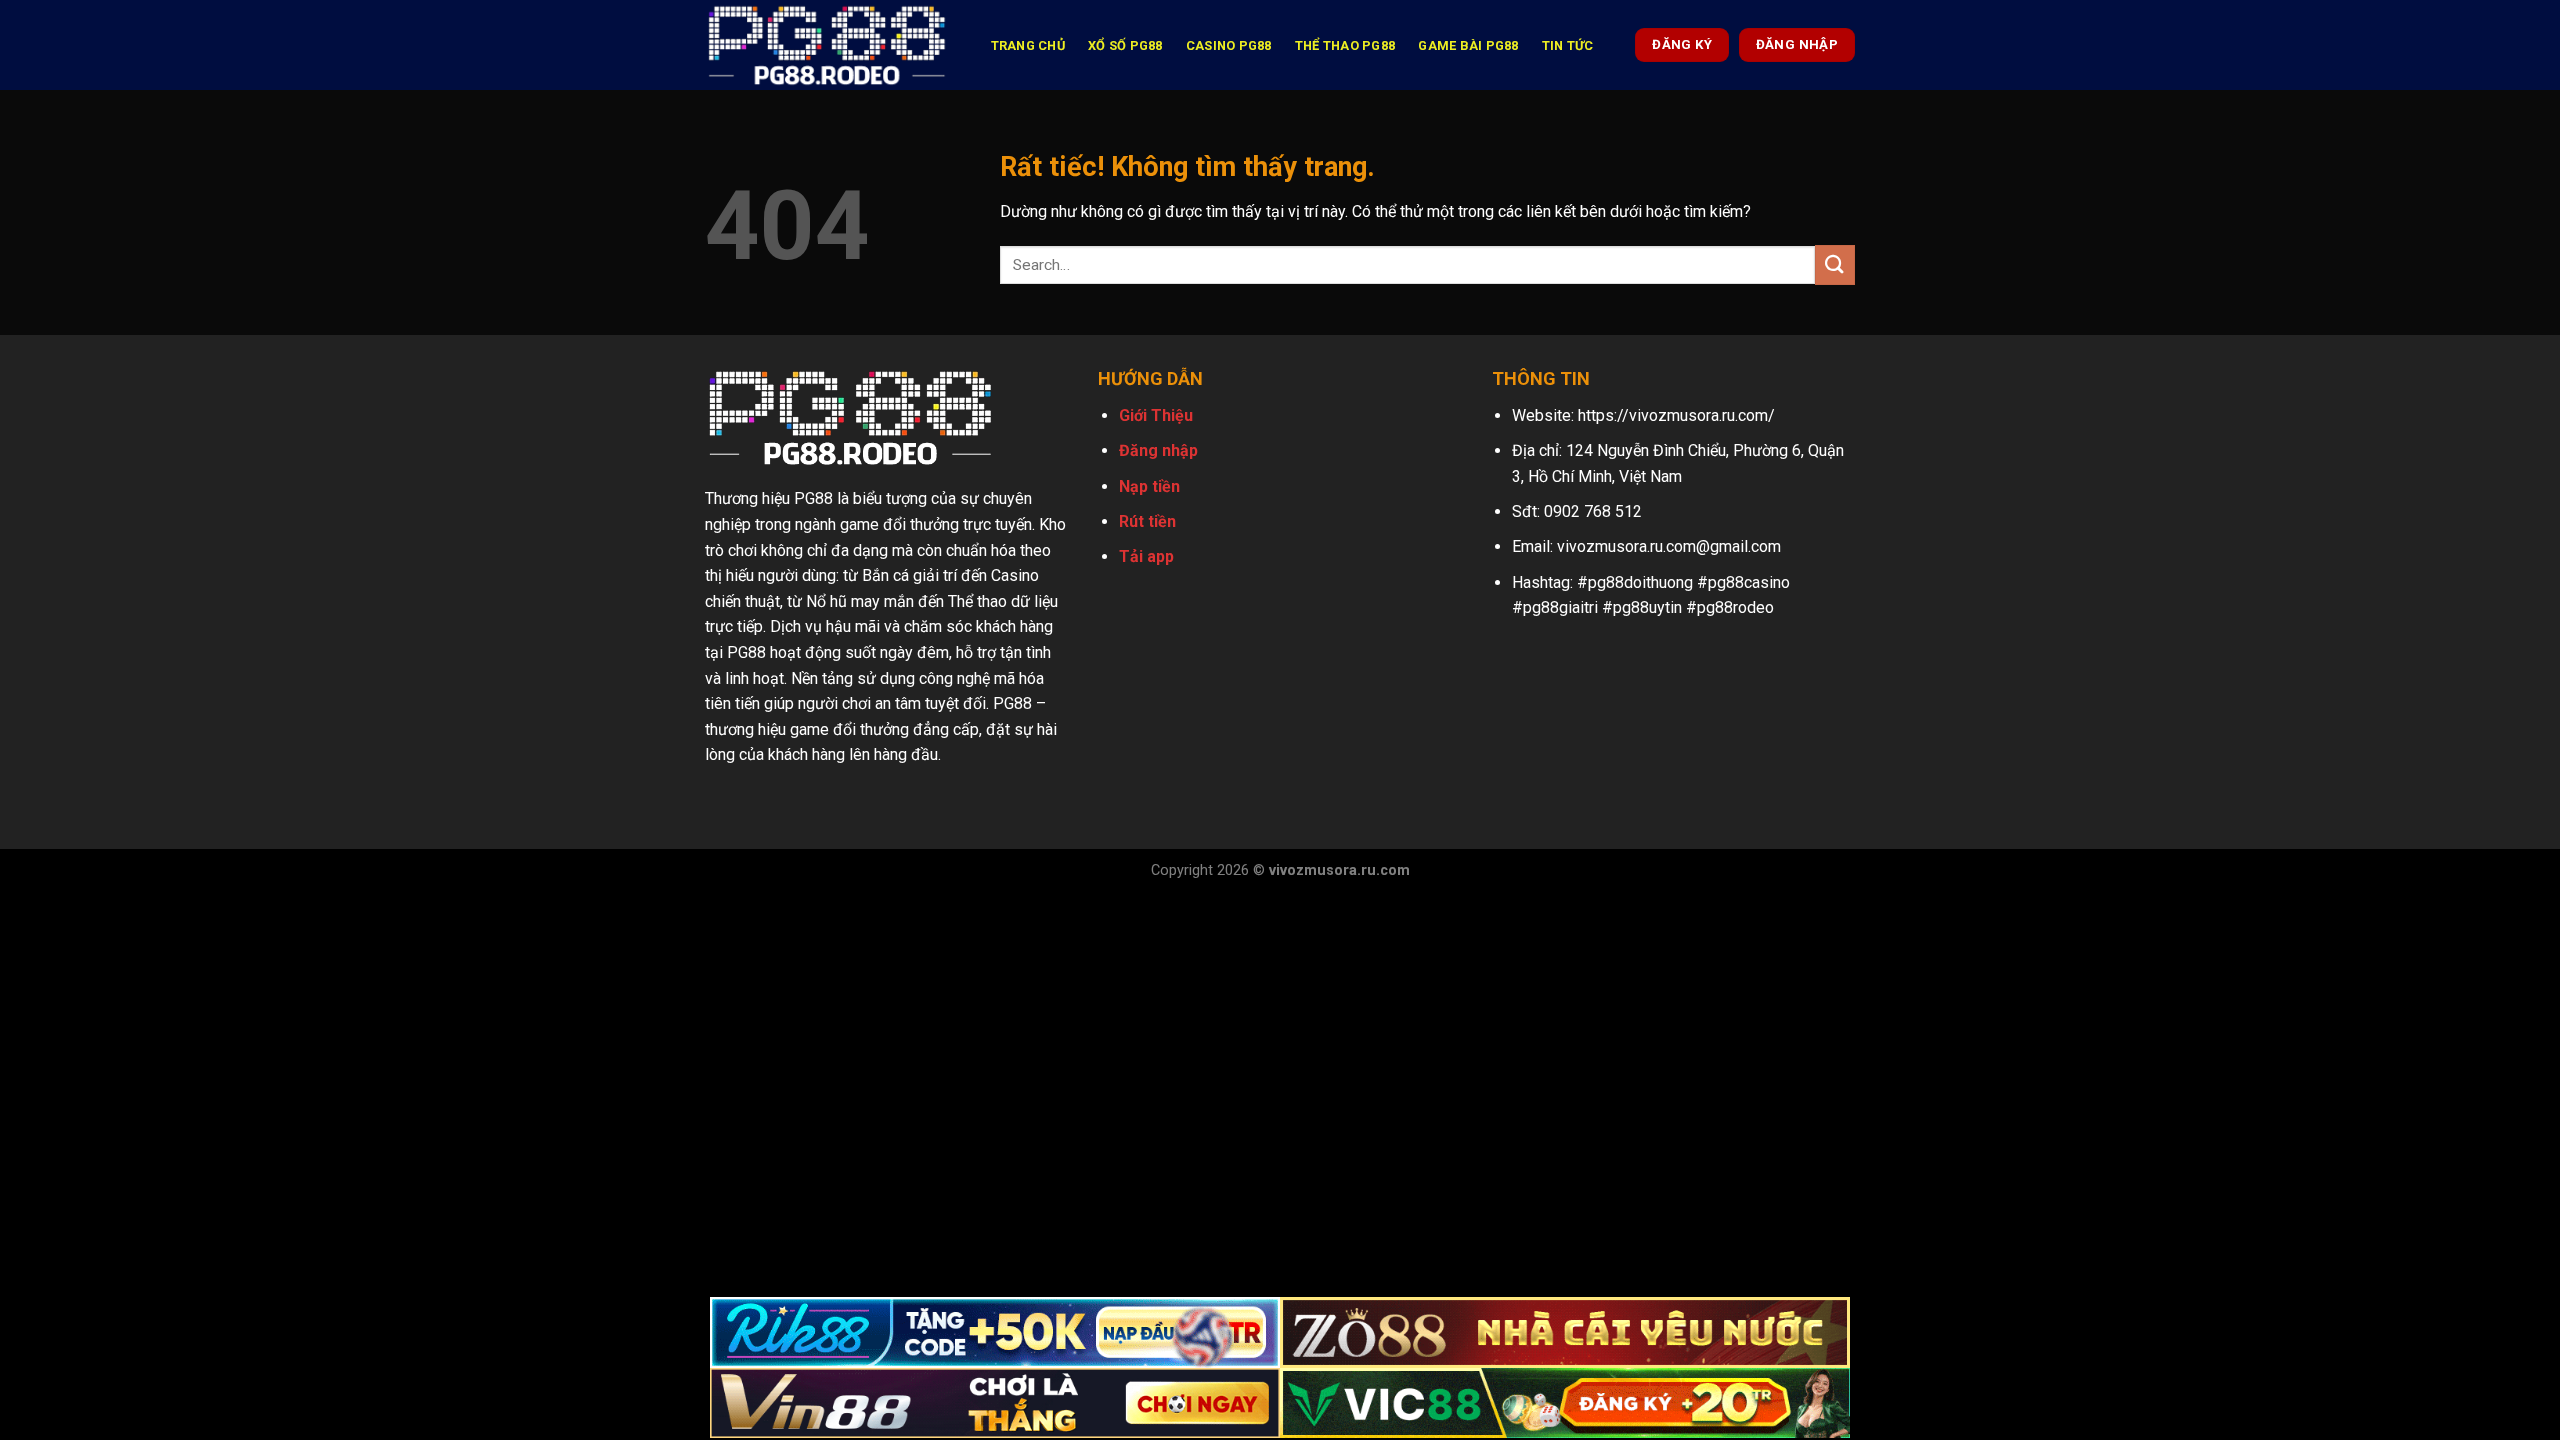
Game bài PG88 (1468, 45)
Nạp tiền (1149, 486)
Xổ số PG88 (1125, 45)
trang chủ (1028, 45)
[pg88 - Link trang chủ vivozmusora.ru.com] (827, 45)
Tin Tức (1568, 45)
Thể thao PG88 (1345, 45)
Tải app (1146, 556)
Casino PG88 (1229, 45)
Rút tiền (1147, 521)
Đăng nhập (1158, 450)
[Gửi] (1835, 264)
